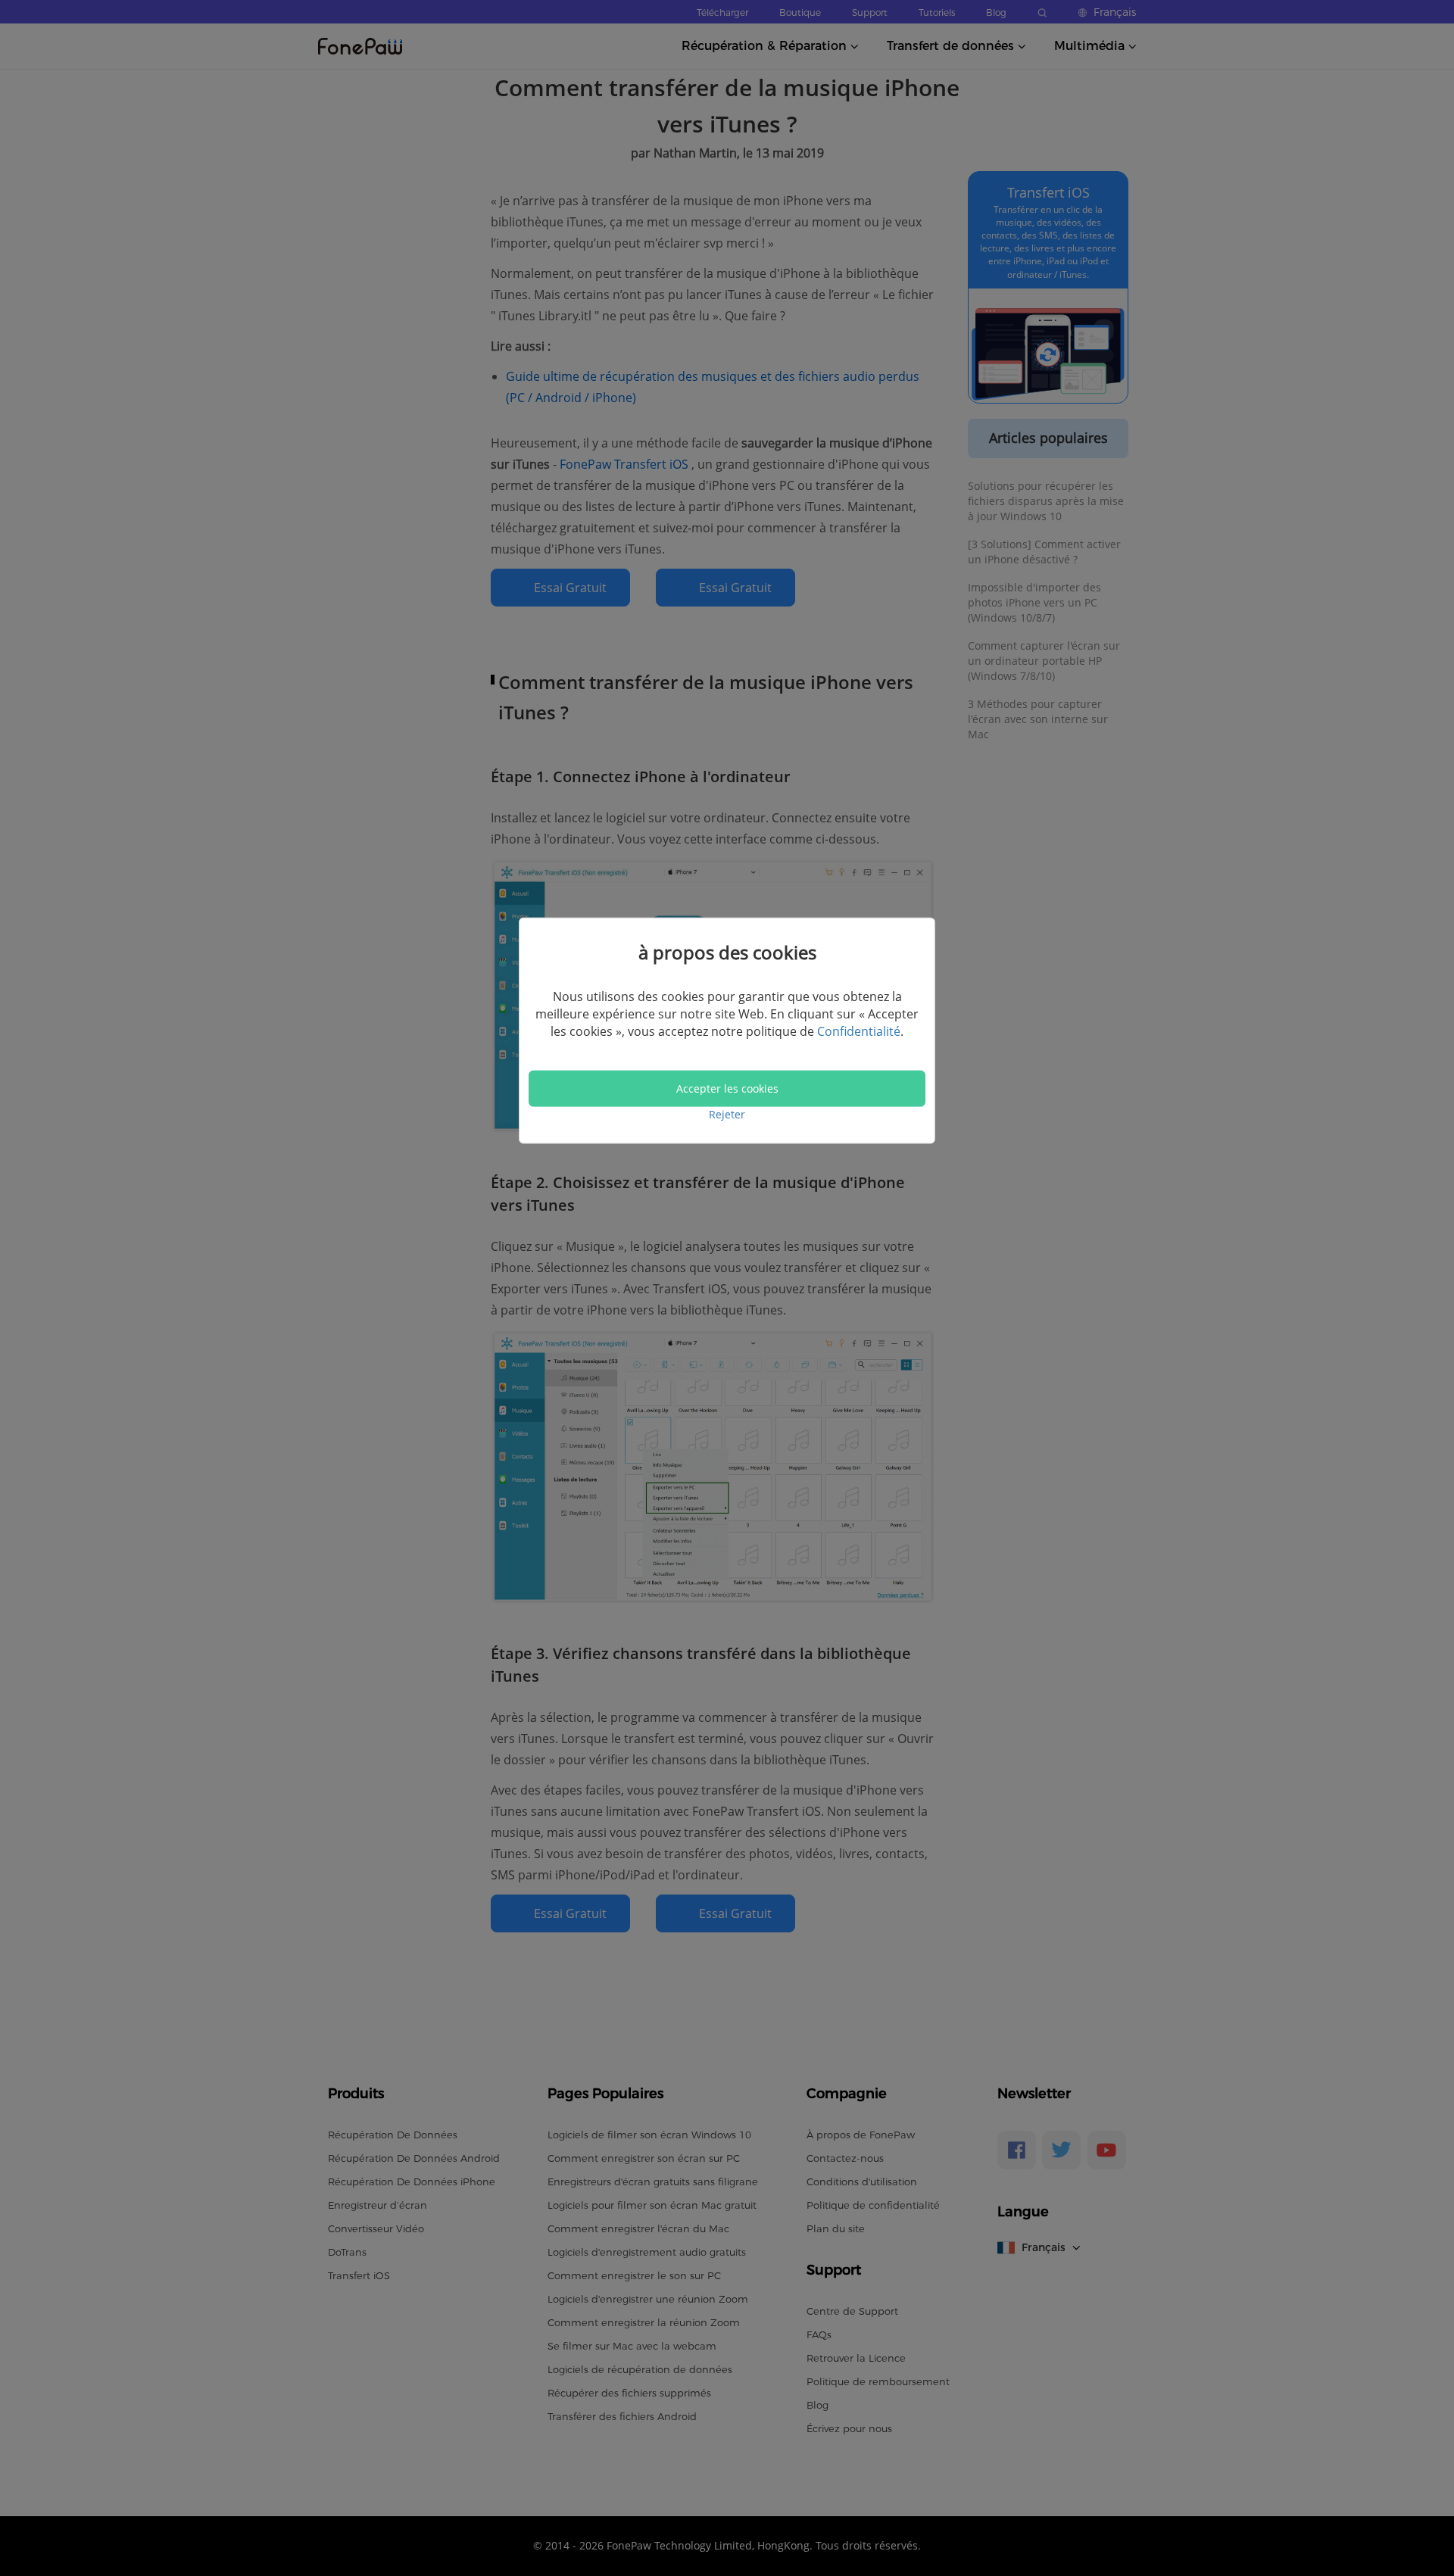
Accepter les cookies (727, 1088)
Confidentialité (859, 1031)
